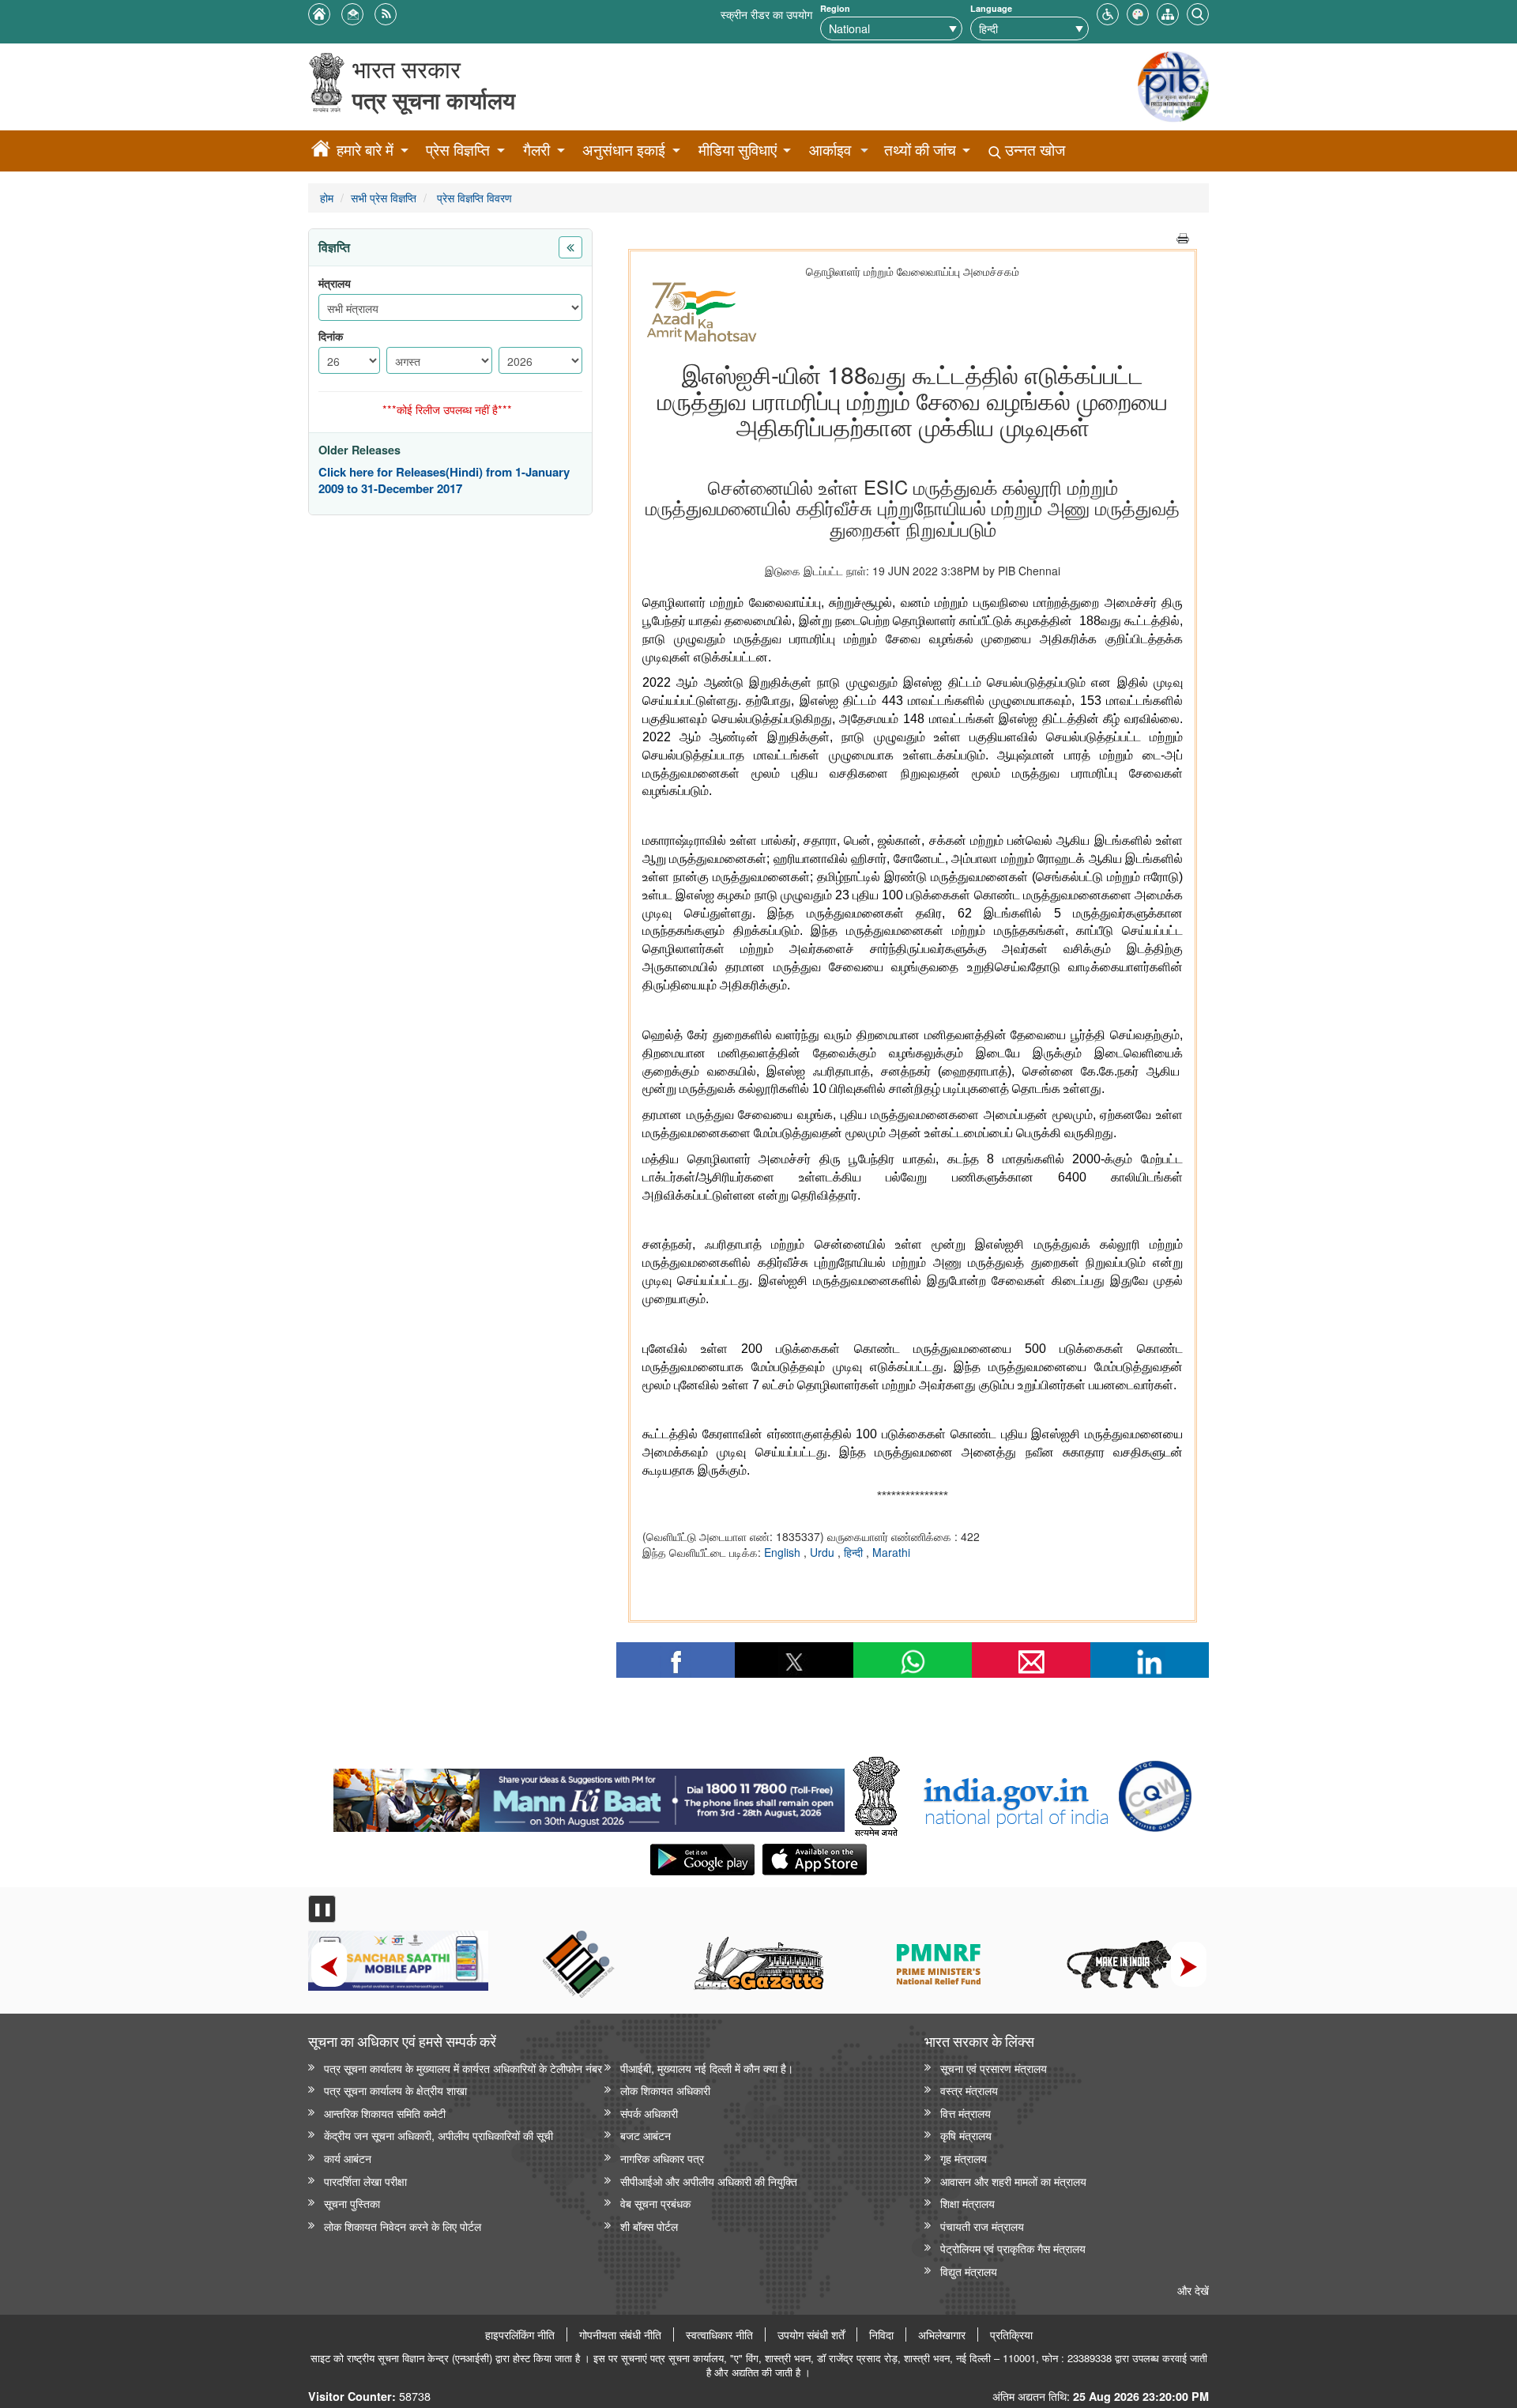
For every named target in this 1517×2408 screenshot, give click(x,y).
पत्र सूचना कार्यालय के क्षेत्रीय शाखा (395, 2090)
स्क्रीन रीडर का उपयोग (766, 14)
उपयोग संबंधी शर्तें (811, 2335)
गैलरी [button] (536, 150)
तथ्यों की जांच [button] (920, 150)
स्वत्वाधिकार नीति (719, 2335)
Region (835, 8)
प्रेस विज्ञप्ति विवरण (473, 197)
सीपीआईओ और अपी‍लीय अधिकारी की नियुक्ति (709, 2181)
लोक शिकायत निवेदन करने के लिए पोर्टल (403, 2226)
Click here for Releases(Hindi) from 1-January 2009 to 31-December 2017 (444, 481)
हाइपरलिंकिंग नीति (520, 2335)
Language (991, 8)
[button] (1108, 12)
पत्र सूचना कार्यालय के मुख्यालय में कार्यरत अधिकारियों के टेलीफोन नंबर (463, 2068)
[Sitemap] (1168, 12)
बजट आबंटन (646, 2135)
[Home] (321, 151)
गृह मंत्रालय (964, 2158)
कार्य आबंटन (348, 2158)
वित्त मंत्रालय (966, 2113)
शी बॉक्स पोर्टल (649, 2226)
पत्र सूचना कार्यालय (434, 100)
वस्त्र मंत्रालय (969, 2090)
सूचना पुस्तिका (352, 2203)
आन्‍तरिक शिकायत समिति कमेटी (385, 2113)
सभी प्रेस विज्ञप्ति (384, 197)
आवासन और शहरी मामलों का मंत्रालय (1013, 2181)
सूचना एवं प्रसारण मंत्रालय (994, 2068)
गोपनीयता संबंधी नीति (620, 2335)
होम (327, 197)
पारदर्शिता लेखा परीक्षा (365, 2181)
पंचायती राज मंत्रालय (982, 2226)
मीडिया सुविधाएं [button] (738, 150)
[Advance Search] (1198, 12)
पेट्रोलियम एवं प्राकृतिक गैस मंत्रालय (1013, 2248)
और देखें (1193, 2290)
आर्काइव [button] (830, 150)
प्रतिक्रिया (1011, 2335)
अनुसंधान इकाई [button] (624, 150)
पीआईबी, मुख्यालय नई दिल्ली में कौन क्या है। (707, 2068)
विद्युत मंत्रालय (969, 2271)
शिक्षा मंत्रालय (967, 2203)
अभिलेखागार (942, 2335)
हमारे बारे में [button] (365, 150)
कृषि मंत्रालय (966, 2135)
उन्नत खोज (1033, 150)
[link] (589, 1796)
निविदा (881, 2335)
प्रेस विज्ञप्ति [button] (458, 150)
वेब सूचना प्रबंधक (655, 2203)
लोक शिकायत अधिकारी (665, 2090)
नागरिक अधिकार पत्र (662, 2158)
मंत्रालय (335, 283)
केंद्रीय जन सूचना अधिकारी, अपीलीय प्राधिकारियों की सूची (439, 2135)
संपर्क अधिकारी (649, 2113)
